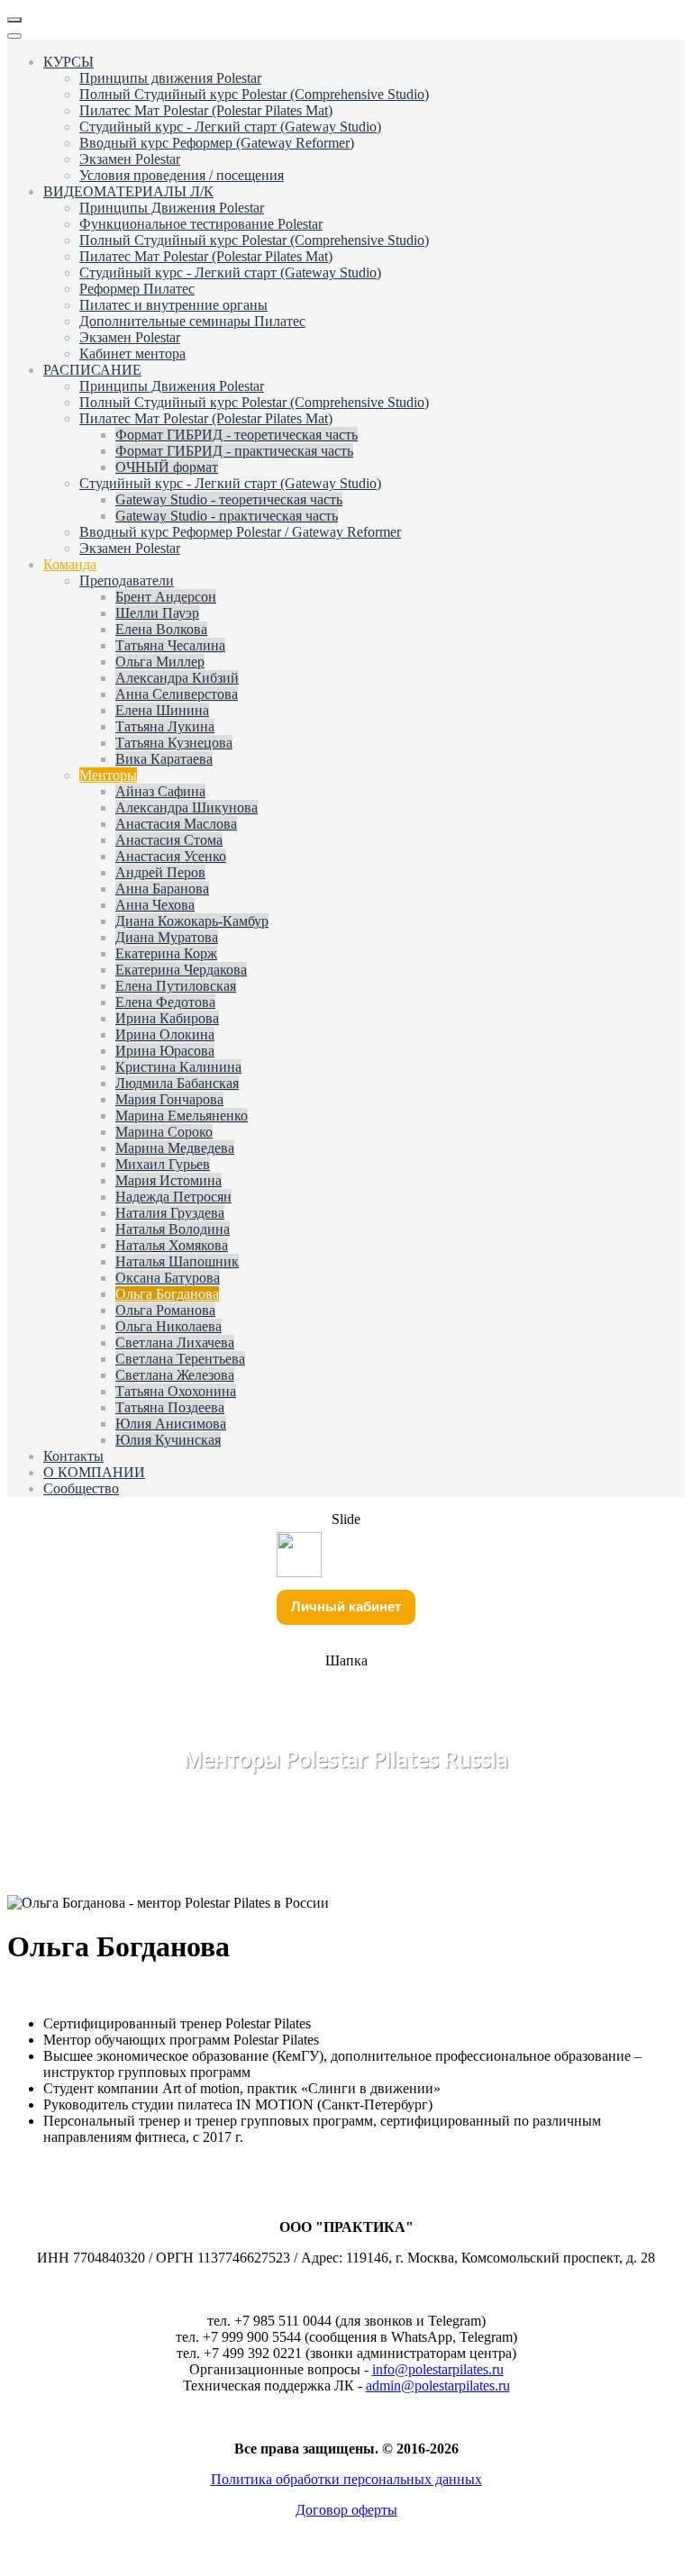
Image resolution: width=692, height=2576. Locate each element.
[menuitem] (68, 62)
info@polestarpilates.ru (438, 2369)
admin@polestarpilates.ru (438, 2386)
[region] (346, 1728)
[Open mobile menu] (14, 20)
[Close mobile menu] (14, 36)
